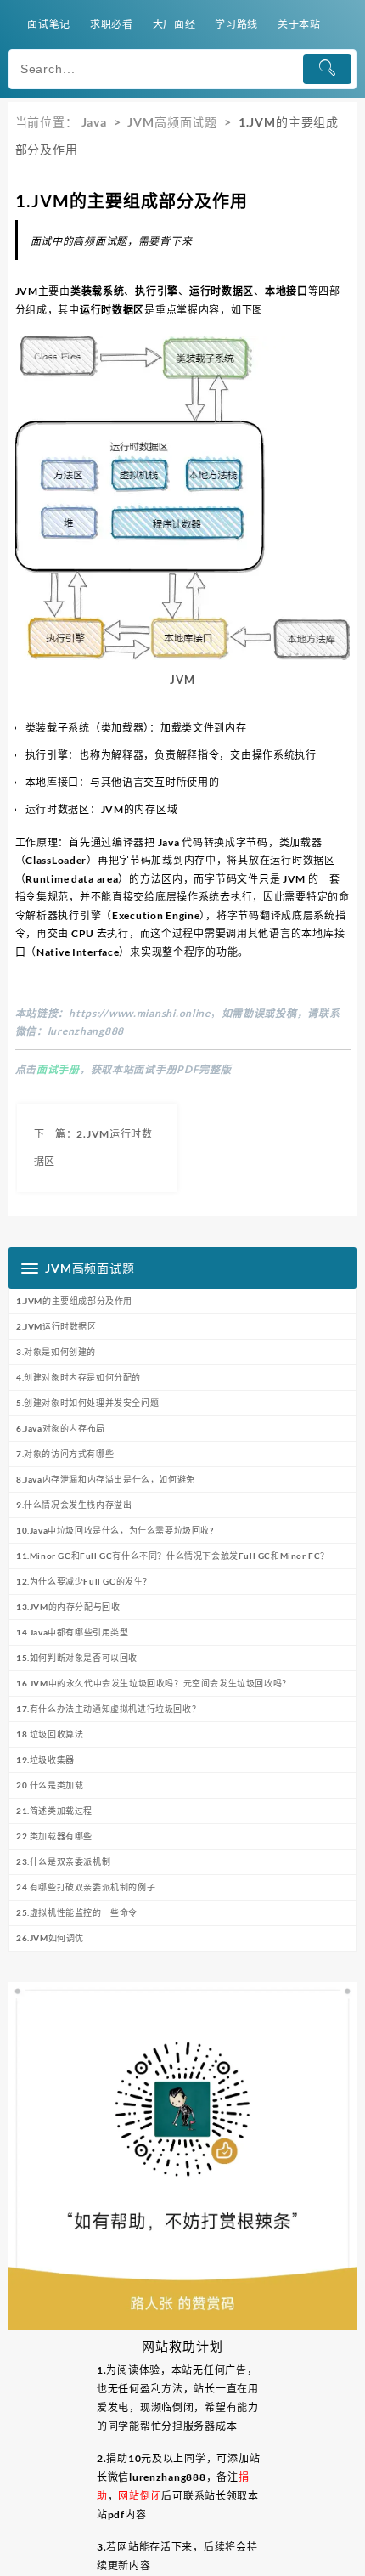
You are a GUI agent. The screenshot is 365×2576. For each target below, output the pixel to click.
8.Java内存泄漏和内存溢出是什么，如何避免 (106, 1479)
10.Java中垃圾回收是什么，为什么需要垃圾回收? (115, 1530)
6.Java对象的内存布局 (61, 1428)
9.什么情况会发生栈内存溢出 (74, 1505)
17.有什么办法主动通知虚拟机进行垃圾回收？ (108, 1709)
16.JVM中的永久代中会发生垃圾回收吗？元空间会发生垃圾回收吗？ (154, 1683)
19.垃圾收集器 (45, 1760)
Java (94, 122)
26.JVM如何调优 (50, 1938)
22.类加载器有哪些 (54, 1836)
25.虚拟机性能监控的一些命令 (77, 1912)
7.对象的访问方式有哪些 (65, 1454)
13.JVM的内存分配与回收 (68, 1607)
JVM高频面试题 (172, 122)
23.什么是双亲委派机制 (63, 1861)
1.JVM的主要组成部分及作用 (74, 1301)
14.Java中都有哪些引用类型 (73, 1632)
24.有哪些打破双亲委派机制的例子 (86, 1887)
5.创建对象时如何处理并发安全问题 (87, 1403)
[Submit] (328, 69)
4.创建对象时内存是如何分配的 (79, 1377)
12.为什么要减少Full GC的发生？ (84, 1581)
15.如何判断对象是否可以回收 (77, 1658)
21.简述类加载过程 (54, 1811)
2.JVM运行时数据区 (56, 1326)
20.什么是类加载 (50, 1785)
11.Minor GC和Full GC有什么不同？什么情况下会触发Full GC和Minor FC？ (173, 1556)
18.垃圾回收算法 (50, 1734)
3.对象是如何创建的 (56, 1352)
